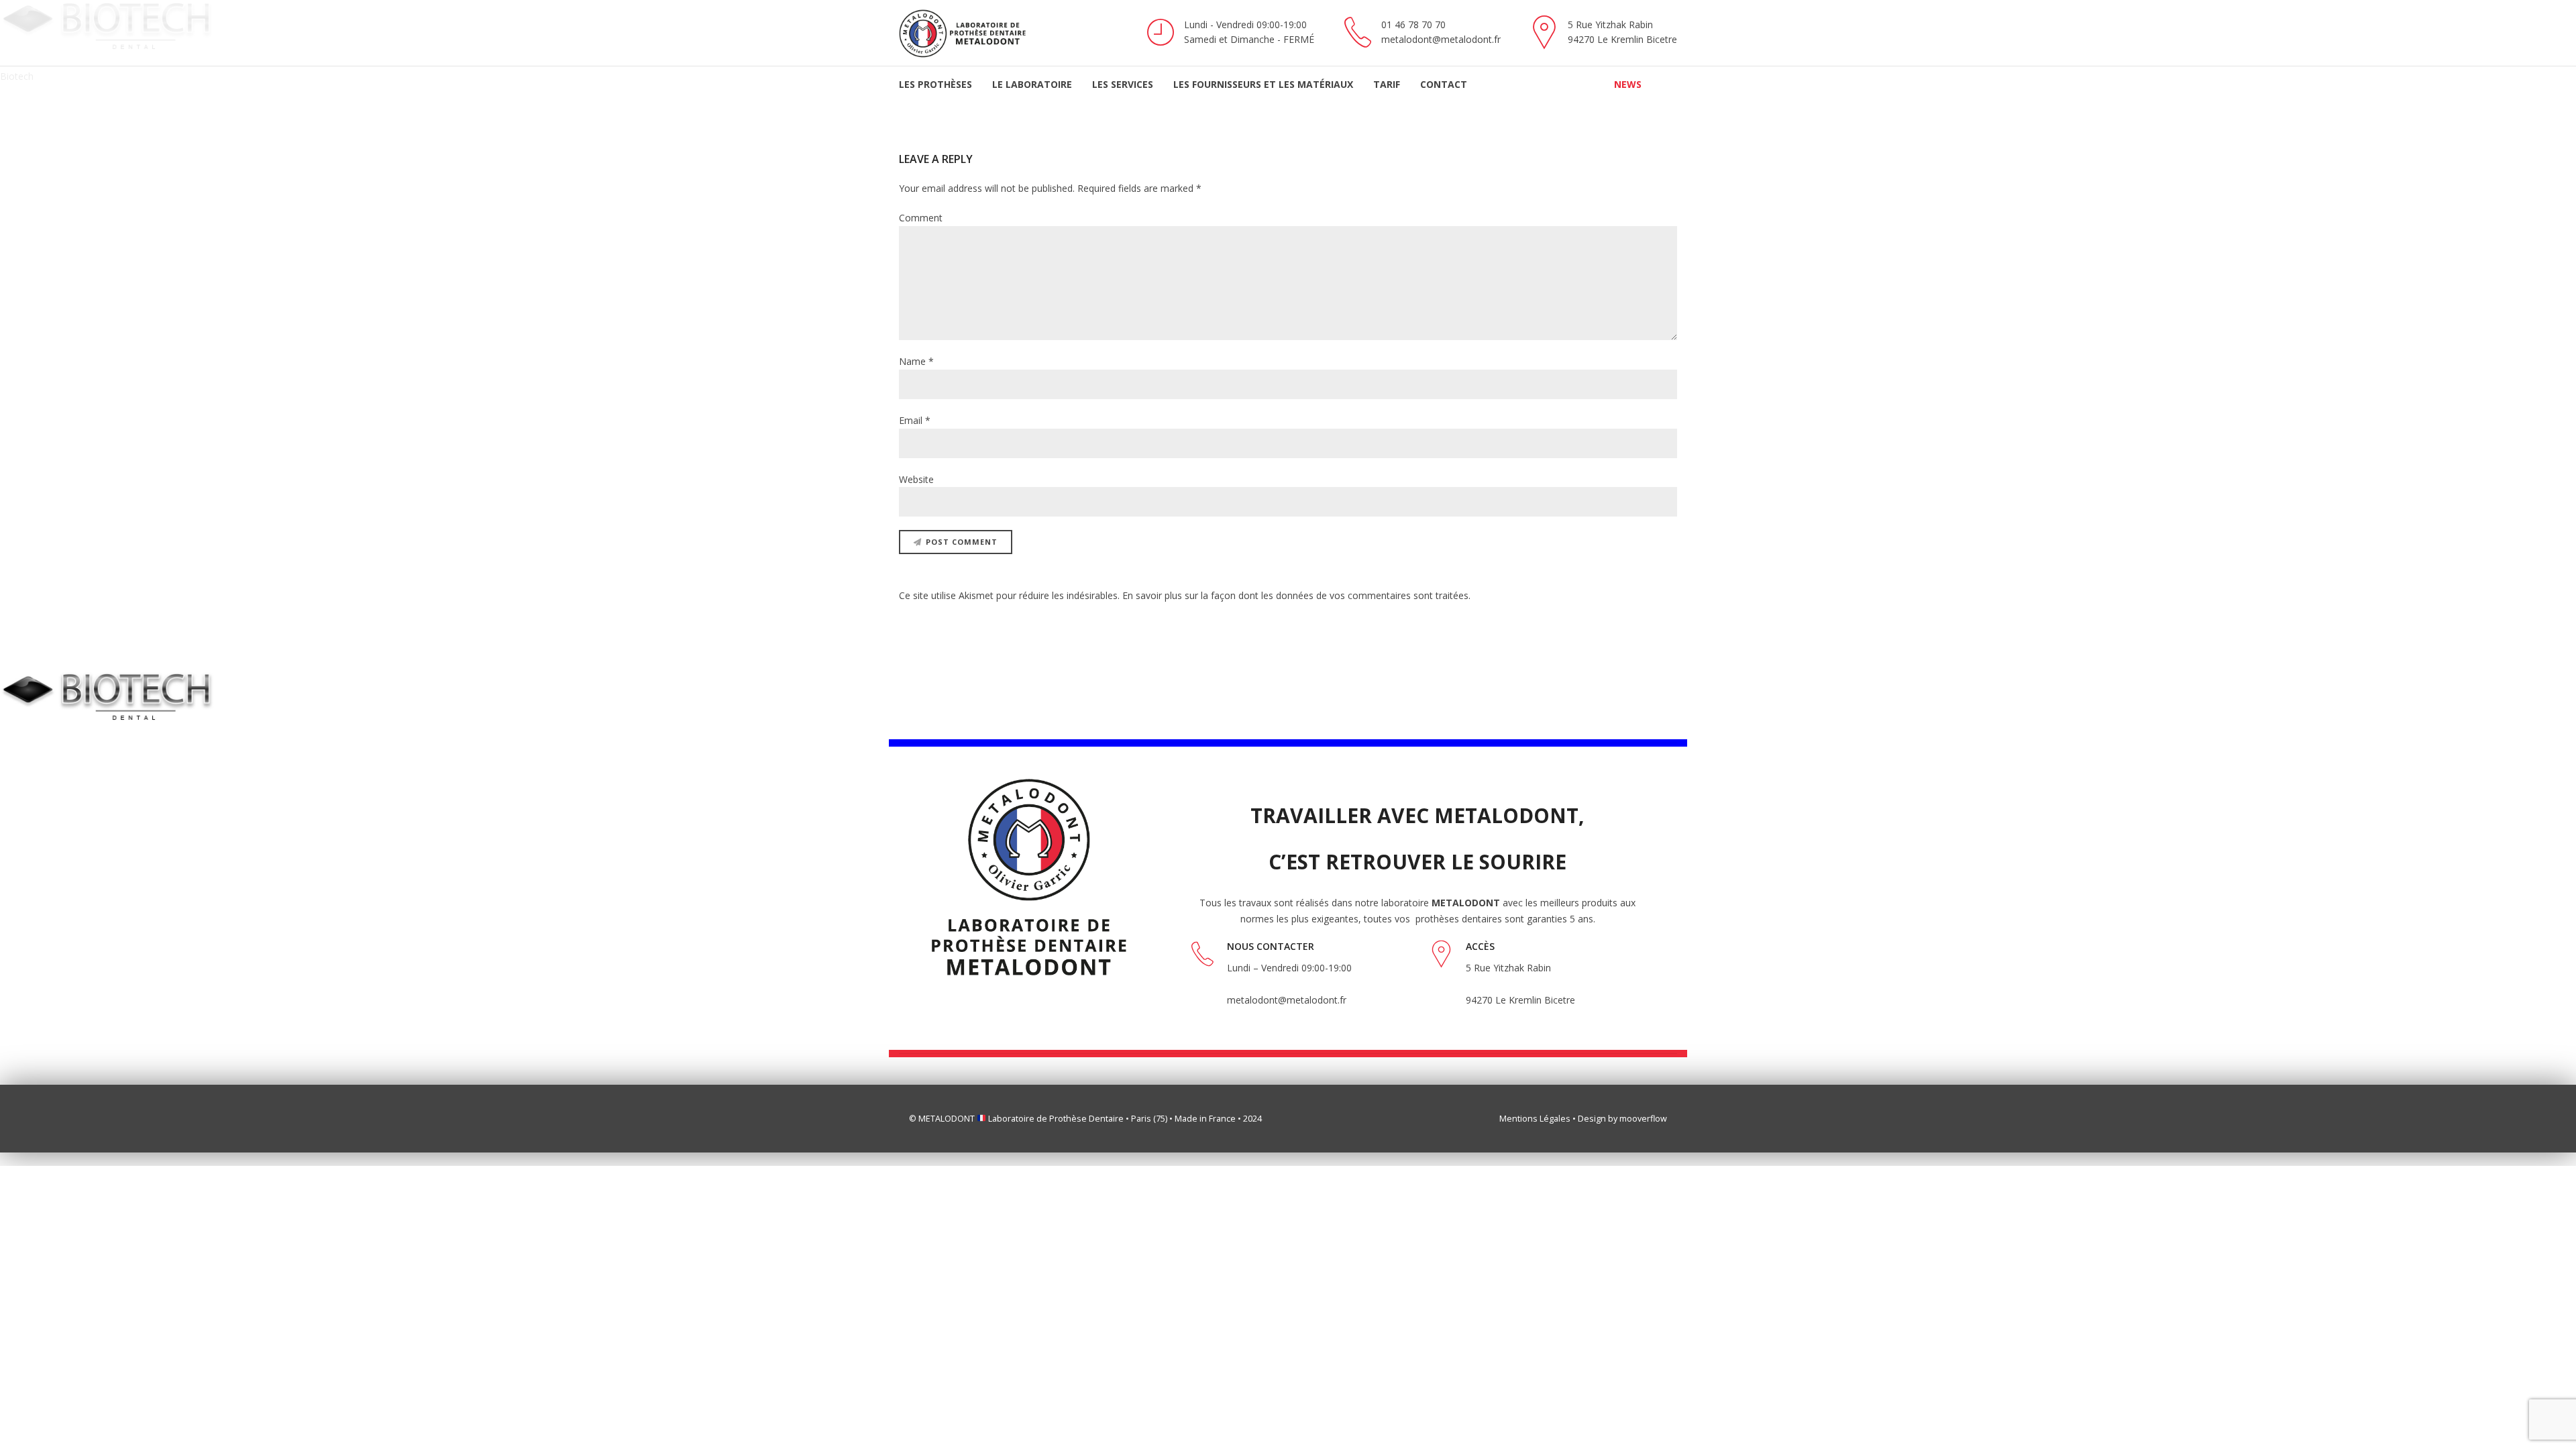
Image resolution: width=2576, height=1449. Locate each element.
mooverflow (1643, 1119)
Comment (921, 218)
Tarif (1387, 84)
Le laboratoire (1032, 84)
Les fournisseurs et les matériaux (1263, 84)
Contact (1444, 84)
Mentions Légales (1535, 1119)
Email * (915, 420)
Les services (1123, 84)
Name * (916, 361)
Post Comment (962, 542)
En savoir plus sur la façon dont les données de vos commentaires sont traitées (1295, 595)
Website (916, 479)
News (1628, 84)
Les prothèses (935, 84)
